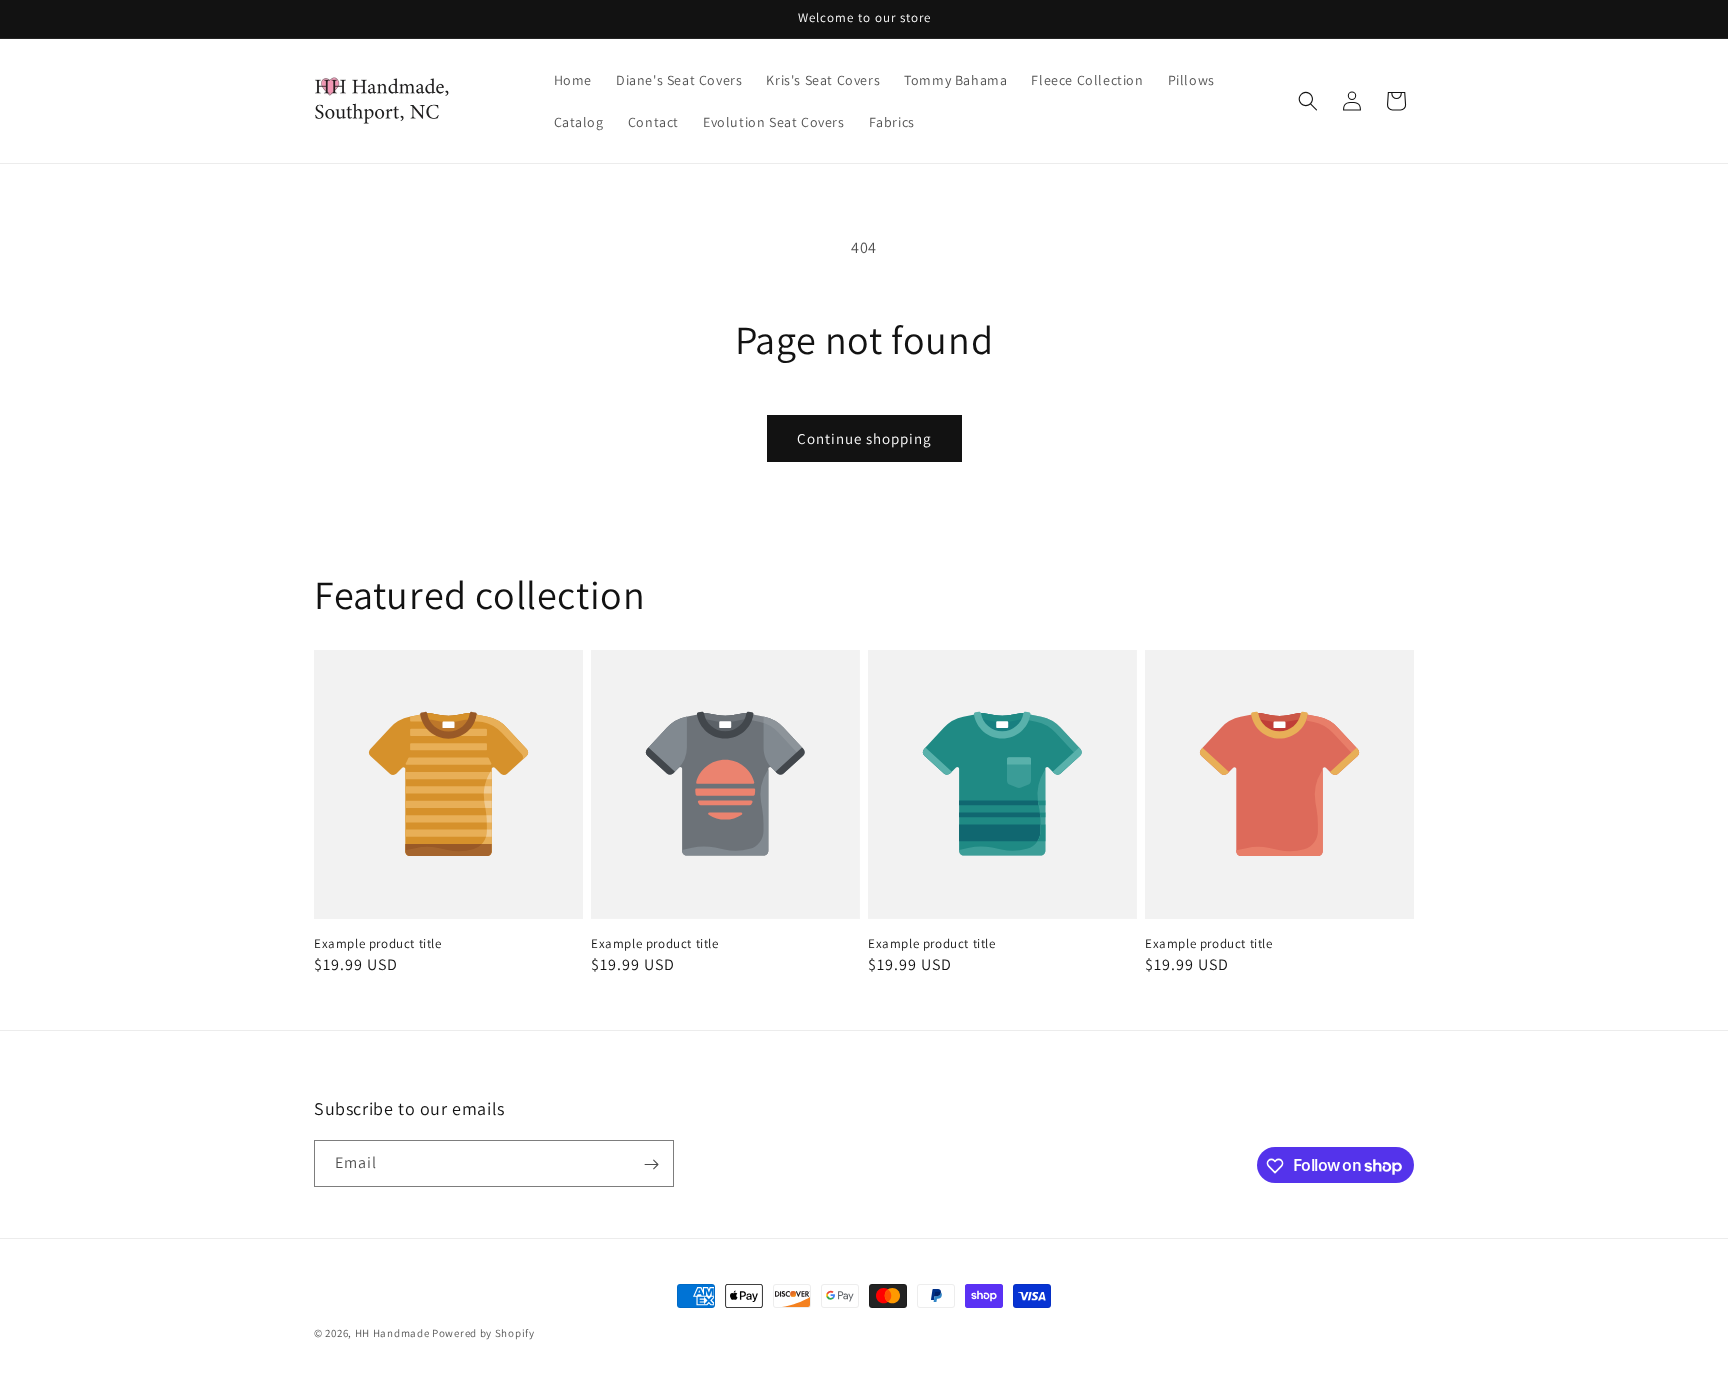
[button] (1308, 101)
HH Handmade (392, 1333)
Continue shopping (864, 438)
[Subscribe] (651, 1164)
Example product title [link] (378, 944)
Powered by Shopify (483, 1333)
